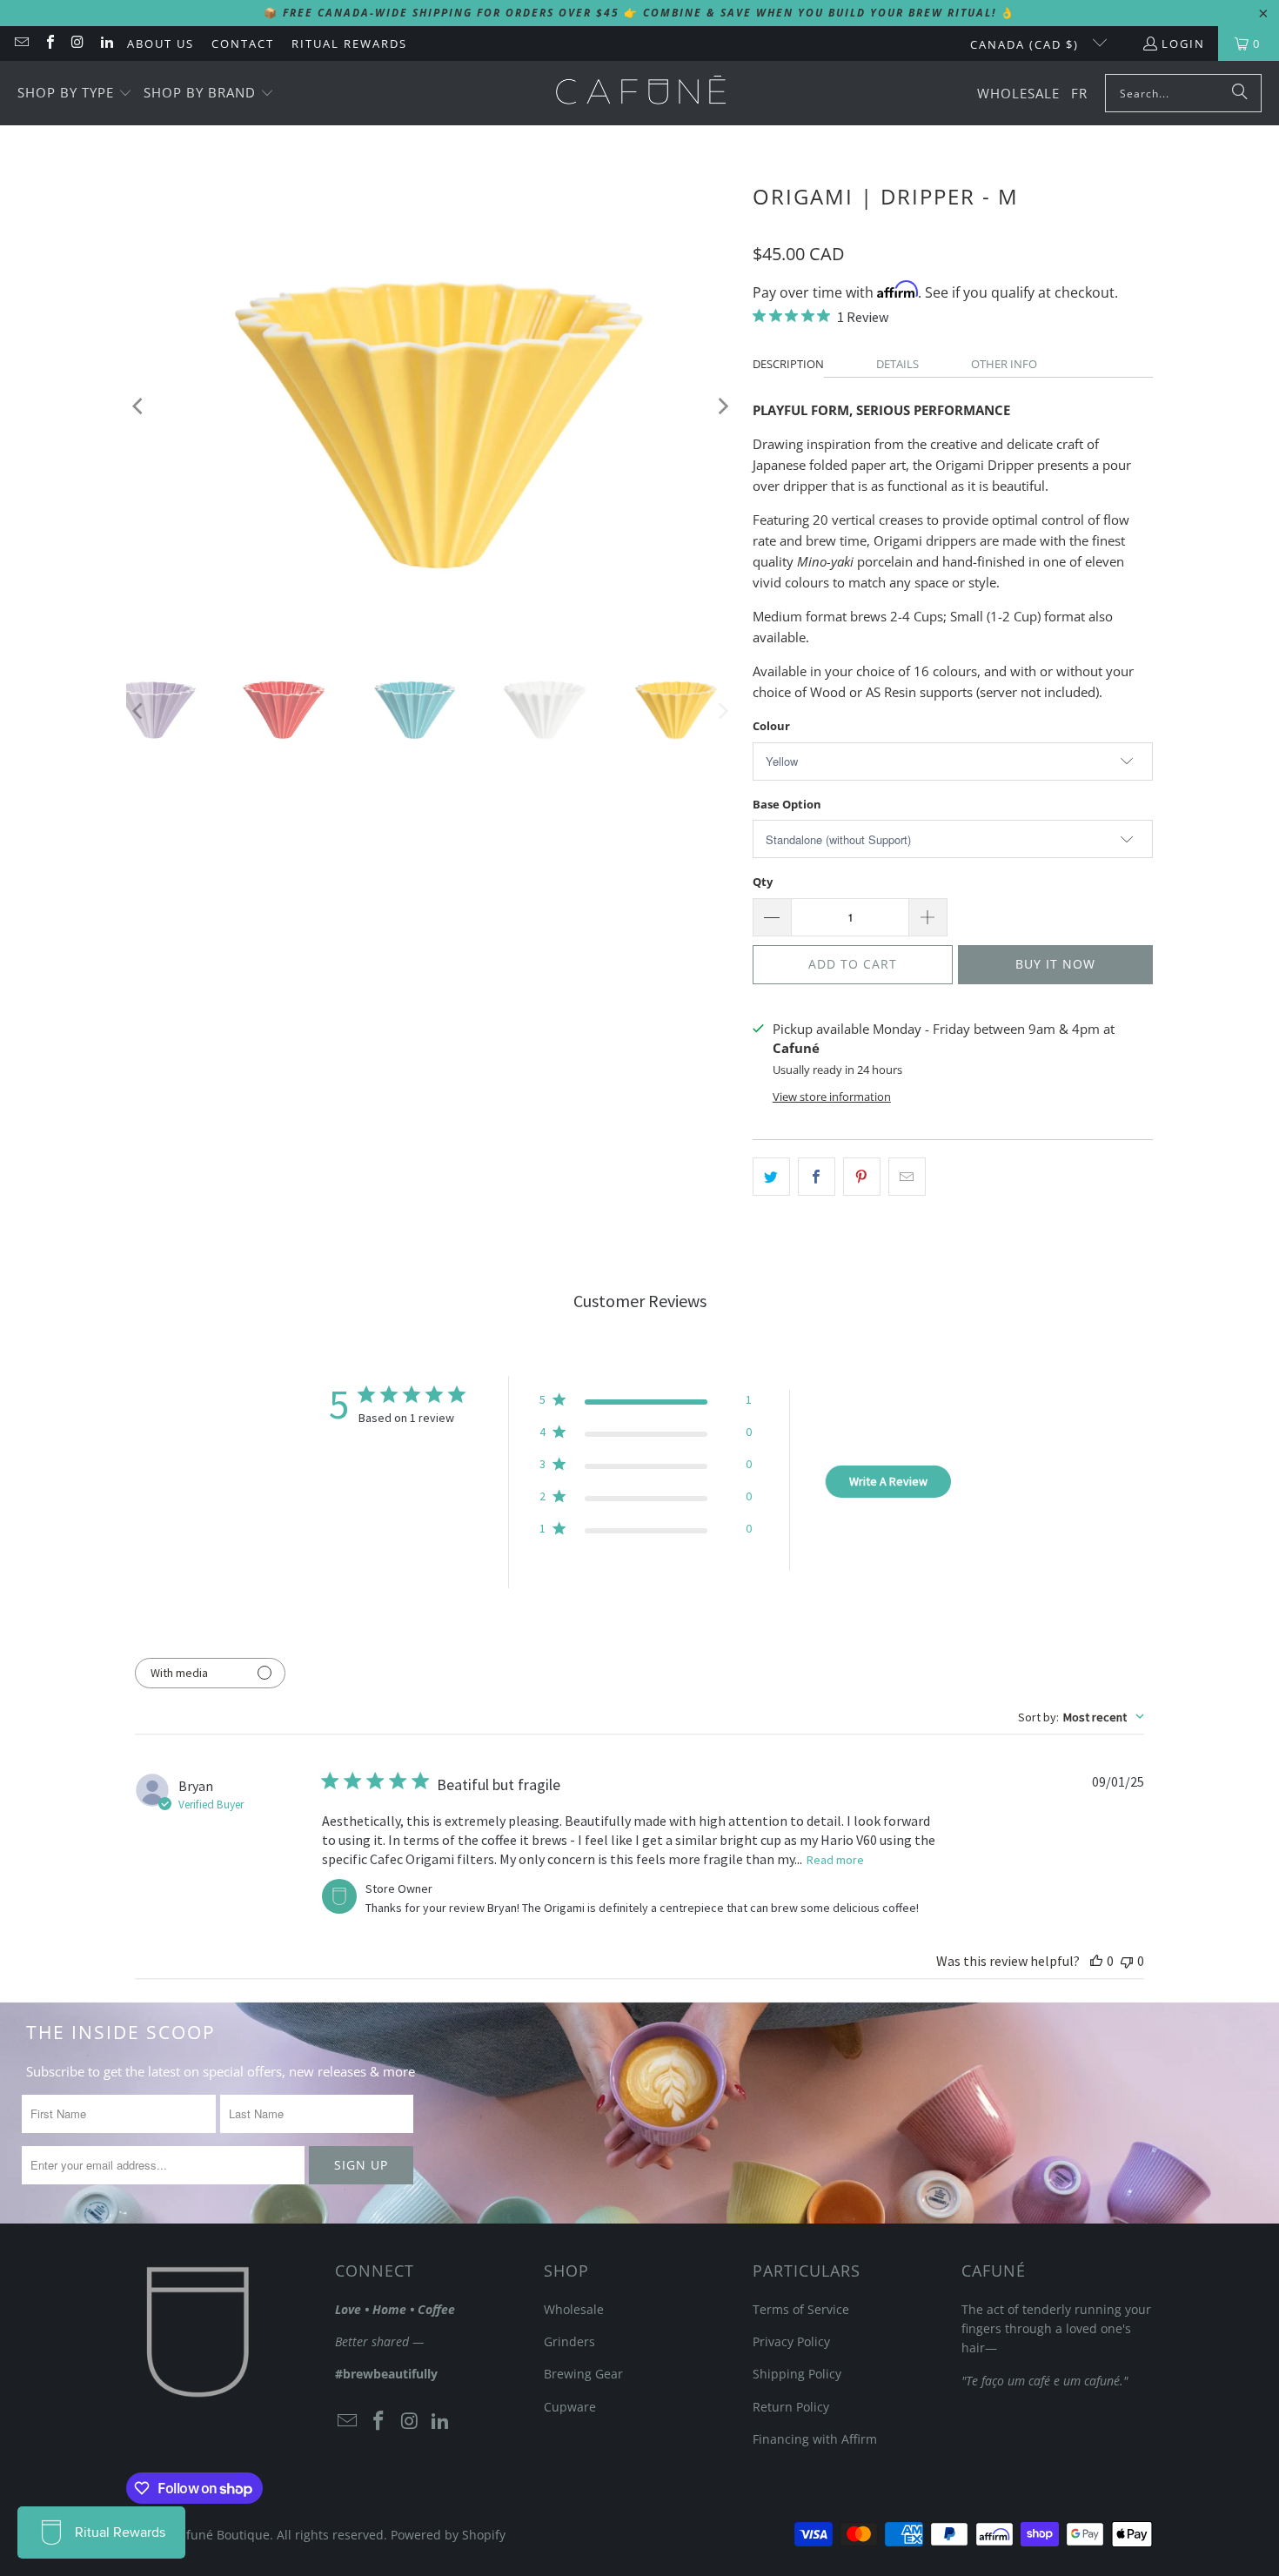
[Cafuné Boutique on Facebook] (49, 44)
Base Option (787, 804)
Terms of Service (801, 2309)
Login (1183, 44)
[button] (75, 94)
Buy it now (1055, 964)
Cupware (570, 2407)
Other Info (1004, 364)
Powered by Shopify (448, 2535)
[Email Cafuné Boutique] (21, 44)
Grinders (569, 2341)
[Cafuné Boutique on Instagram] (77, 44)
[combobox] (1081, 1717)
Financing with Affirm (815, 2439)
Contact (243, 44)
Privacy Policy (791, 2341)
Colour (771, 726)
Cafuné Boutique (221, 2535)
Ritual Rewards (349, 44)
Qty (763, 882)
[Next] (722, 406)
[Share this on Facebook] (817, 1177)
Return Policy (791, 2407)
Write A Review (888, 1481)
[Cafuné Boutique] (641, 93)
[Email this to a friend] (907, 1177)
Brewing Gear (583, 2374)
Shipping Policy (797, 2374)
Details (897, 364)
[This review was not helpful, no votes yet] (1127, 1961)
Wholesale (574, 2309)
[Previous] (139, 406)
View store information (832, 1097)
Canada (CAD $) (1027, 44)
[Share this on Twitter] (771, 1177)
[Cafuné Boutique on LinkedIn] (105, 44)
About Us (161, 44)
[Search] (1240, 93)
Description (788, 364)
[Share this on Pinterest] (862, 1177)
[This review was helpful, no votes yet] (1096, 1961)
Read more (835, 1860)
